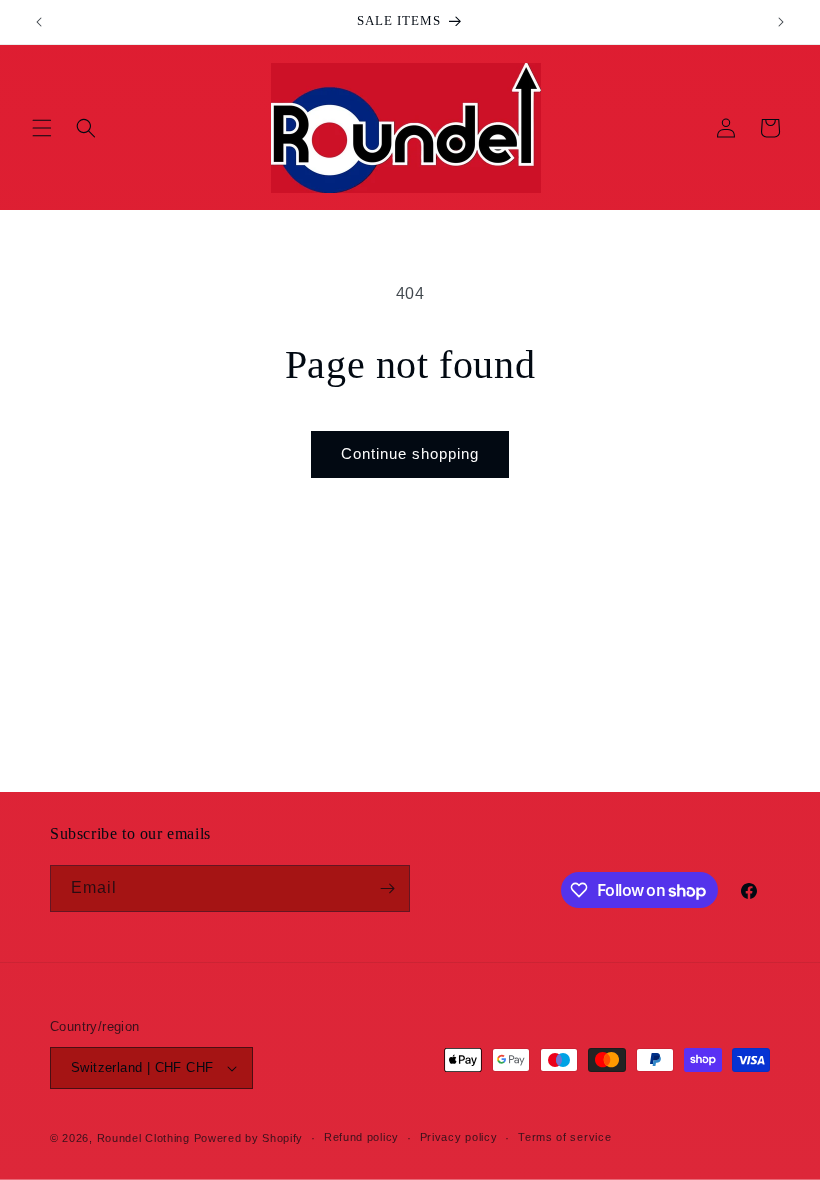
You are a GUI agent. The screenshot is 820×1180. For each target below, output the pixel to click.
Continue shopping (410, 453)
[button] (42, 128)
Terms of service (564, 1137)
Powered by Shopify (249, 1138)
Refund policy (361, 1137)
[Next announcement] (781, 22)
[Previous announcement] (39, 22)
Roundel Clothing (143, 1138)
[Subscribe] (387, 888)
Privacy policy (459, 1137)
